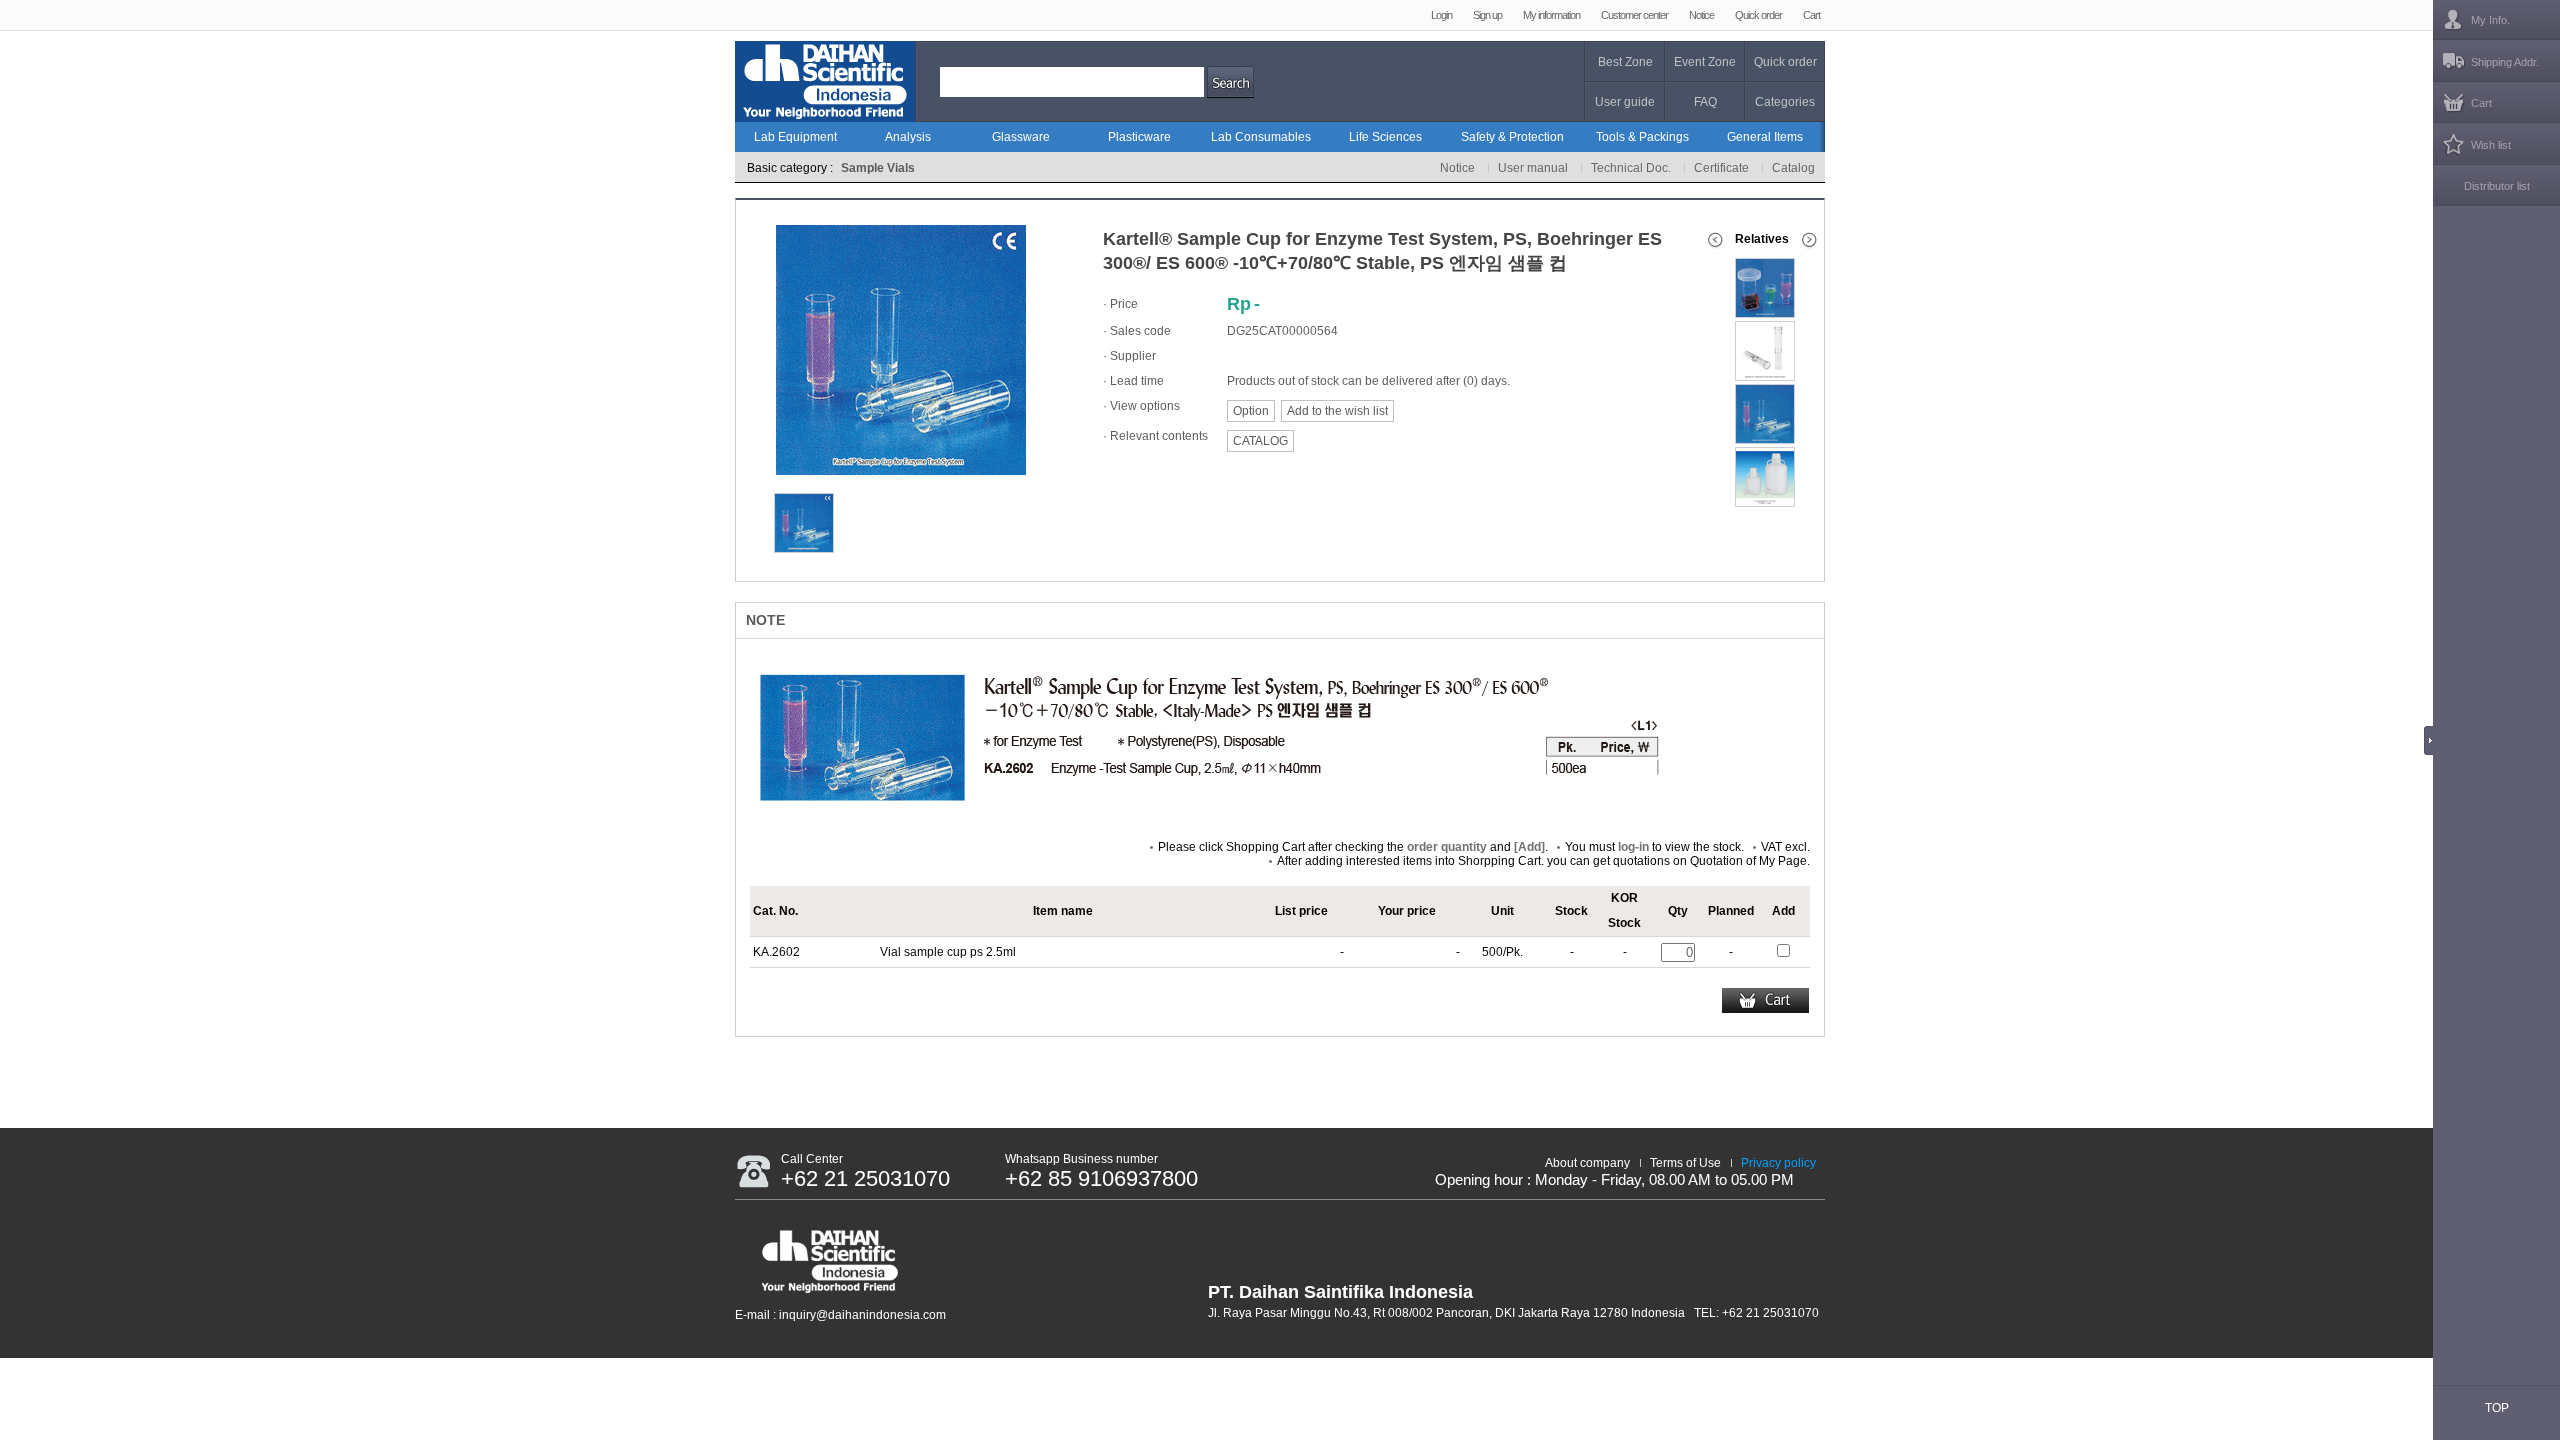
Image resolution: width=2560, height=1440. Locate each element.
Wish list (2491, 145)
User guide (1625, 102)
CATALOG (1260, 441)
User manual (1533, 168)
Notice (1701, 15)
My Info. (2490, 20)
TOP (2497, 1408)
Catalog (1793, 168)
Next (1811, 240)
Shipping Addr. (2505, 62)
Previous (1715, 240)
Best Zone (1625, 62)
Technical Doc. (1631, 168)
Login (1441, 15)
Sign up (1487, 15)
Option (1251, 411)
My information (1551, 15)
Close (2434, 740)
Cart (1811, 15)
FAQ (1705, 102)
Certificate (1721, 168)
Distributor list (2497, 186)
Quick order (1758, 15)
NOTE (765, 620)
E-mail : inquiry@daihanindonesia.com (840, 1315)
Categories (1785, 102)
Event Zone (1705, 62)
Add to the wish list (1337, 411)
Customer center (1634, 15)
